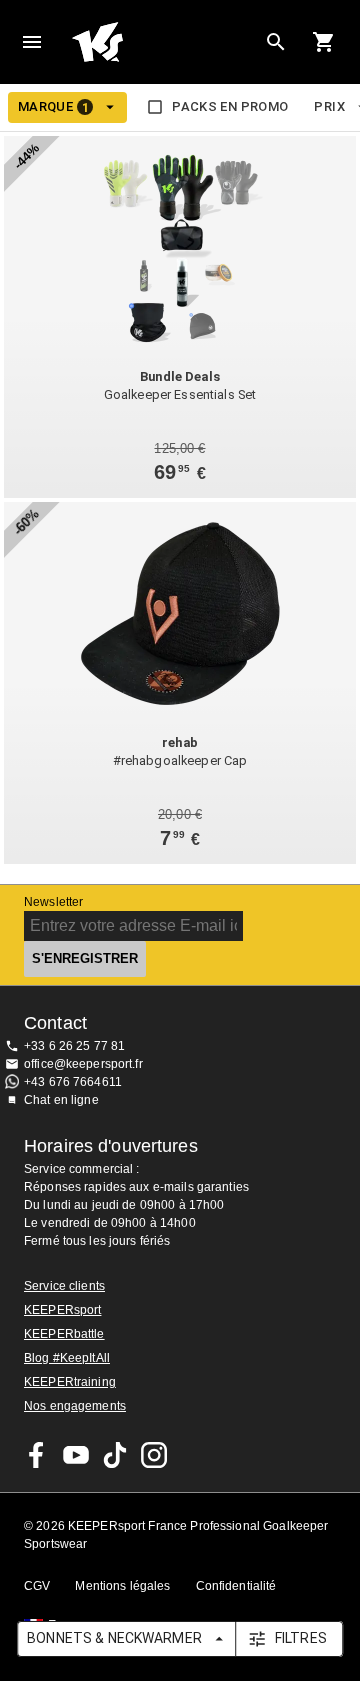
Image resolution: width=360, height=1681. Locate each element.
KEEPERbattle (64, 1334)
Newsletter (53, 902)
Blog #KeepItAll (67, 1358)
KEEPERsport (62, 1310)
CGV (37, 1586)
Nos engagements (75, 1406)
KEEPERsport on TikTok (115, 1455)
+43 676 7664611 (73, 1082)
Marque (53, 107)
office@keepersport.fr (83, 1064)
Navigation (32, 42)
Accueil (164, 42)
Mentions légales (122, 1586)
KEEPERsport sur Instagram (154, 1455)
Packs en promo (230, 106)
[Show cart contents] (324, 42)
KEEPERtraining (70, 1382)
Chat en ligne (61, 1100)
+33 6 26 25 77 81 (74, 1046)
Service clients (64, 1286)
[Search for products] (276, 42)
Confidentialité (236, 1586)
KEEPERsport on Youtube (76, 1455)
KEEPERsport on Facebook (37, 1455)
